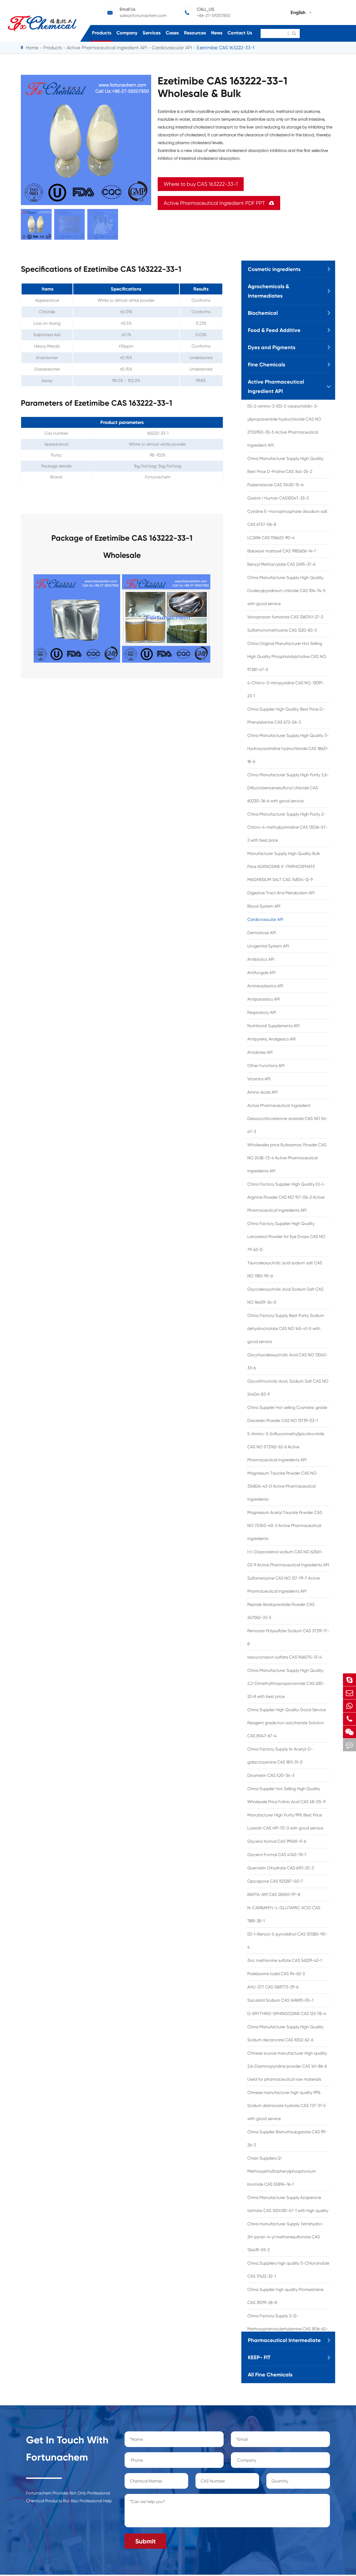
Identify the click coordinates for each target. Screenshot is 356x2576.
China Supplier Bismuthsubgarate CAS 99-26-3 (287, 2138)
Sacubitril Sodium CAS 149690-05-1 (280, 2000)
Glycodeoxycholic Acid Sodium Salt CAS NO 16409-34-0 (285, 1296)
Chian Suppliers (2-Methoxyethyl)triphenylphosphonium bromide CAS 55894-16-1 (282, 2171)
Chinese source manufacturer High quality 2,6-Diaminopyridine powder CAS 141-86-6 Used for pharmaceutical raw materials (287, 2066)
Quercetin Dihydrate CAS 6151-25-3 (281, 1868)
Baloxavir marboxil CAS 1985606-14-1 (281, 551)
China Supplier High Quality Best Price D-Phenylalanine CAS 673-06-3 (286, 716)
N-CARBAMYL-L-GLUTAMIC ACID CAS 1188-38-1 (284, 1914)
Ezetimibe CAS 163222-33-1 (226, 48)
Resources (195, 33)
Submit (145, 2541)
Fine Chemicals (266, 365)
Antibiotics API (261, 959)
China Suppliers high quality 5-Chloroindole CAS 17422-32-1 (288, 2270)
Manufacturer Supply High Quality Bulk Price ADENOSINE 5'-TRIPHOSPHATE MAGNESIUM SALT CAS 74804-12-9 (284, 867)
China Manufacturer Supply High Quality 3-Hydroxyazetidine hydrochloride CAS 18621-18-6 (288, 748)
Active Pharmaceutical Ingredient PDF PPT (219, 203)
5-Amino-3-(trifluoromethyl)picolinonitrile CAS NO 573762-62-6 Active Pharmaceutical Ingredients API (286, 1447)
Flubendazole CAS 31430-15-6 (275, 485)
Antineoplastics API (265, 986)
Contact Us (240, 33)
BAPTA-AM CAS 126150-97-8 (274, 1894)
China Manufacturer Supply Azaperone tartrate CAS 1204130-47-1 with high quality (288, 2204)
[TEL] (349, 1719)
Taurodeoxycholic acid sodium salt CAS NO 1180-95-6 (285, 1269)
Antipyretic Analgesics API (272, 1039)
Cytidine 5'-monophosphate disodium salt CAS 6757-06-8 (287, 518)
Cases (172, 33)
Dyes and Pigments (272, 347)
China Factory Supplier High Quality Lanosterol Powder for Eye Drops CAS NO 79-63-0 (286, 1237)
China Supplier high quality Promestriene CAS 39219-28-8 (285, 2296)
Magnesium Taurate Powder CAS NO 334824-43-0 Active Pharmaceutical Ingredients (282, 1486)
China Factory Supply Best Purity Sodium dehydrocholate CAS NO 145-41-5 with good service (286, 1329)
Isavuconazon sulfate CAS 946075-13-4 (284, 1657)
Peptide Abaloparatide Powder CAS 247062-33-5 (281, 1611)
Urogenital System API (268, 946)
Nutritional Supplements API (274, 1026)
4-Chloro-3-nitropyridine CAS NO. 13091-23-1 (286, 689)
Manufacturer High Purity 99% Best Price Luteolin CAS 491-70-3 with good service (285, 1822)
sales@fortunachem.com (143, 16)
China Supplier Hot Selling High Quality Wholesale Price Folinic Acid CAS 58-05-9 (286, 1795)
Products (102, 33)
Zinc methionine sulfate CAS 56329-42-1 (284, 1960)
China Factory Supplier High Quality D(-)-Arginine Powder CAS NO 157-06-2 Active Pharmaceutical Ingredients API (286, 1197)
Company (127, 33)
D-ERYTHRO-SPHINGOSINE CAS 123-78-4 (287, 2014)
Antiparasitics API (264, 999)
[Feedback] (349, 1745)
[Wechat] (349, 1732)
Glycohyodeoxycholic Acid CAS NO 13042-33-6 (287, 1361)
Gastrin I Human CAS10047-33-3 (278, 498)
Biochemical (263, 313)
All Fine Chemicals (270, 2375)
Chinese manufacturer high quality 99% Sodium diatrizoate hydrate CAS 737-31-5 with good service (287, 2106)
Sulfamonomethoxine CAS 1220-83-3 (282, 630)
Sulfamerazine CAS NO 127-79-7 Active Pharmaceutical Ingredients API (284, 1585)
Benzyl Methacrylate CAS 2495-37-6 (281, 564)
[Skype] (349, 1680)
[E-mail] (349, 1693)
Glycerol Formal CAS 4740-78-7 (277, 1855)
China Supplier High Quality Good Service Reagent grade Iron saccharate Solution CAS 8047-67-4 (287, 1723)
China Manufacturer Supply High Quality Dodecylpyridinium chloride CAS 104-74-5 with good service (286, 591)
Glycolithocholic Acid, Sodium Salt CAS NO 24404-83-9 (288, 1388)
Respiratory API (262, 1012)
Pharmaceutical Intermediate (284, 2340)
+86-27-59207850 (214, 16)
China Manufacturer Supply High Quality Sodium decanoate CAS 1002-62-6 (285, 2033)
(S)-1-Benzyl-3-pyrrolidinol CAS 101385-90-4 (287, 1941)
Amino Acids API (262, 1092)
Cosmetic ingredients (274, 269)
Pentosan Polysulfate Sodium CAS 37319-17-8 (288, 1637)
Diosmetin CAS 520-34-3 (271, 1775)
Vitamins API (259, 1079)
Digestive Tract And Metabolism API (281, 893)
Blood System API (264, 906)
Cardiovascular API (172, 48)
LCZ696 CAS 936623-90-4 (271, 538)
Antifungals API (261, 973)
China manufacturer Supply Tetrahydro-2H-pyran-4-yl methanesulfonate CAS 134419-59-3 (285, 2237)
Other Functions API (266, 1066)
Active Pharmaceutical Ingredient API (107, 48)
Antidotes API (260, 1052)
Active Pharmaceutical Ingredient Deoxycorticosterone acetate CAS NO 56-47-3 (287, 1118)
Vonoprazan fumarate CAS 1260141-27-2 (285, 617)
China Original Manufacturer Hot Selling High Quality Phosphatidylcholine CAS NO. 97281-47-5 (287, 657)
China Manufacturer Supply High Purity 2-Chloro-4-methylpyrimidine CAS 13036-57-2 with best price (287, 827)
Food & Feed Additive (274, 330)
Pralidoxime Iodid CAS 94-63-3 (276, 1974)
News (217, 33)
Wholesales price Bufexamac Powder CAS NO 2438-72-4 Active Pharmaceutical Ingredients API (287, 1158)
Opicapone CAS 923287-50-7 (275, 1881)
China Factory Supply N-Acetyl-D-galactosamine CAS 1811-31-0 (280, 1756)
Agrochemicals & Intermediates (268, 291)
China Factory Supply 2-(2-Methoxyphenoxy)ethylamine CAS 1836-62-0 (288, 2329)
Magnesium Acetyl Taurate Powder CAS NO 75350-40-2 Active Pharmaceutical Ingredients (285, 1526)
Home (32, 48)
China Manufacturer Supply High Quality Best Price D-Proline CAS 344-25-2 (285, 465)
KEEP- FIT (259, 2357)
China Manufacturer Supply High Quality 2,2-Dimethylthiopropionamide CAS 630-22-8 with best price (286, 1683)
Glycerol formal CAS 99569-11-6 (277, 1841)
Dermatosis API (262, 933)
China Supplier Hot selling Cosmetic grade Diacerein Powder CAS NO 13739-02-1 (287, 1414)
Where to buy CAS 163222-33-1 (201, 184)
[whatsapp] (349, 1706)
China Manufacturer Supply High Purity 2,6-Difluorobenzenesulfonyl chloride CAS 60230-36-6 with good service (288, 788)
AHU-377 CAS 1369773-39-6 (273, 1987)
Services (152, 33)
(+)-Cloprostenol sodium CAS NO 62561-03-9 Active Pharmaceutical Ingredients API (288, 1558)
